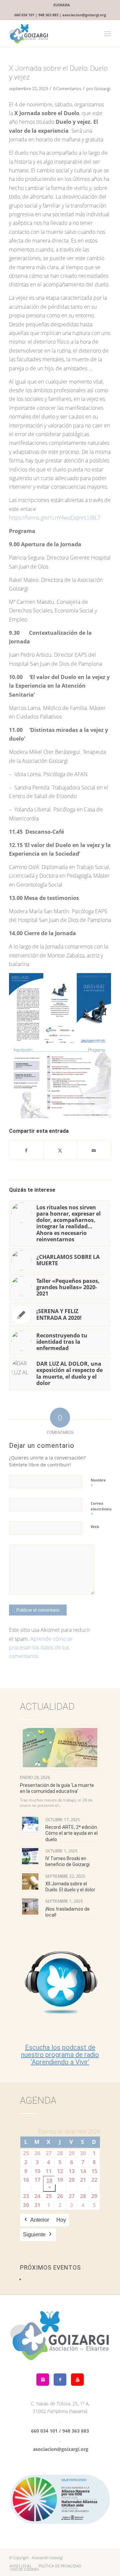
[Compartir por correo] (94, 1150)
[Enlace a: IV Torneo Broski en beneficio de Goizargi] (30, 1856)
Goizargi (102, 88)
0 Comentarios (67, 88)
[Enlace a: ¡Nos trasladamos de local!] (30, 1906)
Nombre (98, 1483)
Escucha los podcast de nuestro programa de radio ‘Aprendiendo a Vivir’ (60, 2055)
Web (95, 1527)
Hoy (61, 2220)
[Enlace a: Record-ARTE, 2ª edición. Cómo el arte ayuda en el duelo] (30, 1825)
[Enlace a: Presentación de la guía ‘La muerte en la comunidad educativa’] (60, 1748)
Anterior (40, 2220)
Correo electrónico (101, 1509)
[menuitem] (62, 5)
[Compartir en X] (60, 1150)
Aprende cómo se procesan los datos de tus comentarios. (41, 1648)
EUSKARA (62, 5)
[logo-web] (50, 34)
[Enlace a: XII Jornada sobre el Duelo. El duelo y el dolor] (30, 1882)
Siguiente (34, 2234)
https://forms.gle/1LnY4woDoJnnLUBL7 (55, 518)
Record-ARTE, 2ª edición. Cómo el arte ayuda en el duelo (72, 1833)
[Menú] (107, 34)
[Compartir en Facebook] (26, 1150)
